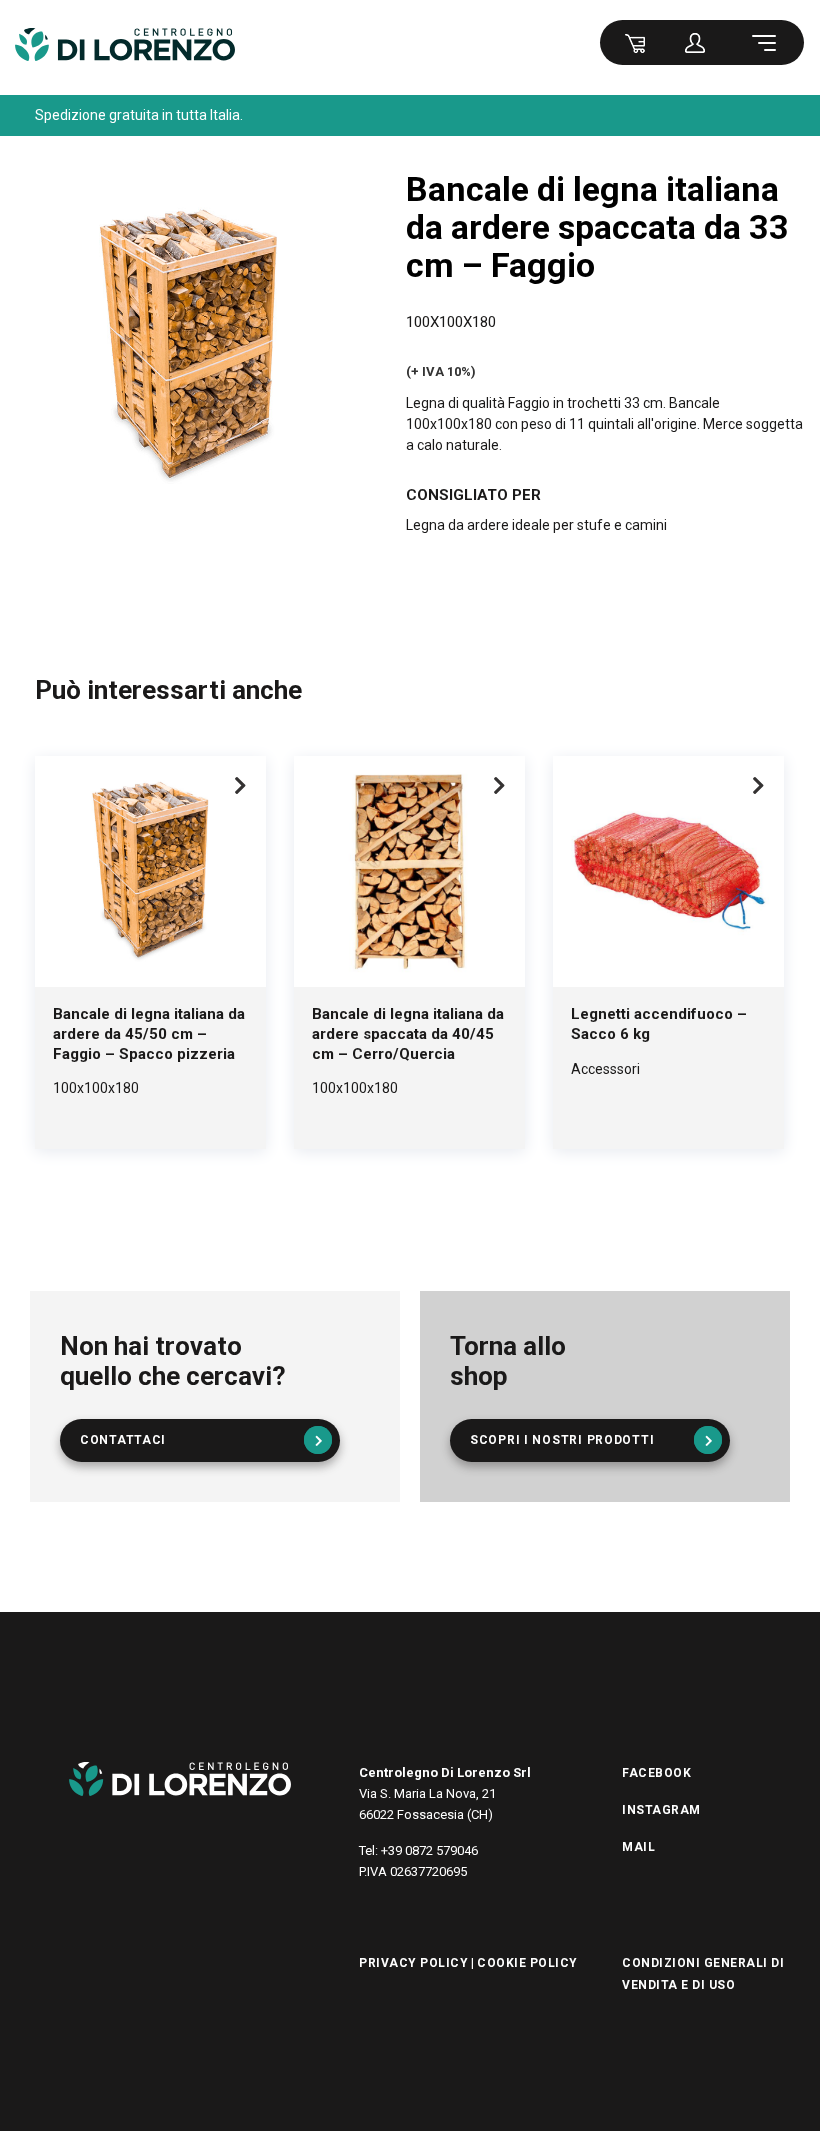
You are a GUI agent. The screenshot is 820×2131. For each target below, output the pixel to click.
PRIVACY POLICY (413, 1963)
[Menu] (766, 42)
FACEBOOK (656, 1773)
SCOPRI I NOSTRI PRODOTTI (562, 1440)
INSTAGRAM (661, 1810)
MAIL (638, 1847)
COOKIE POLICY (527, 1963)
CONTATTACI (123, 1440)
